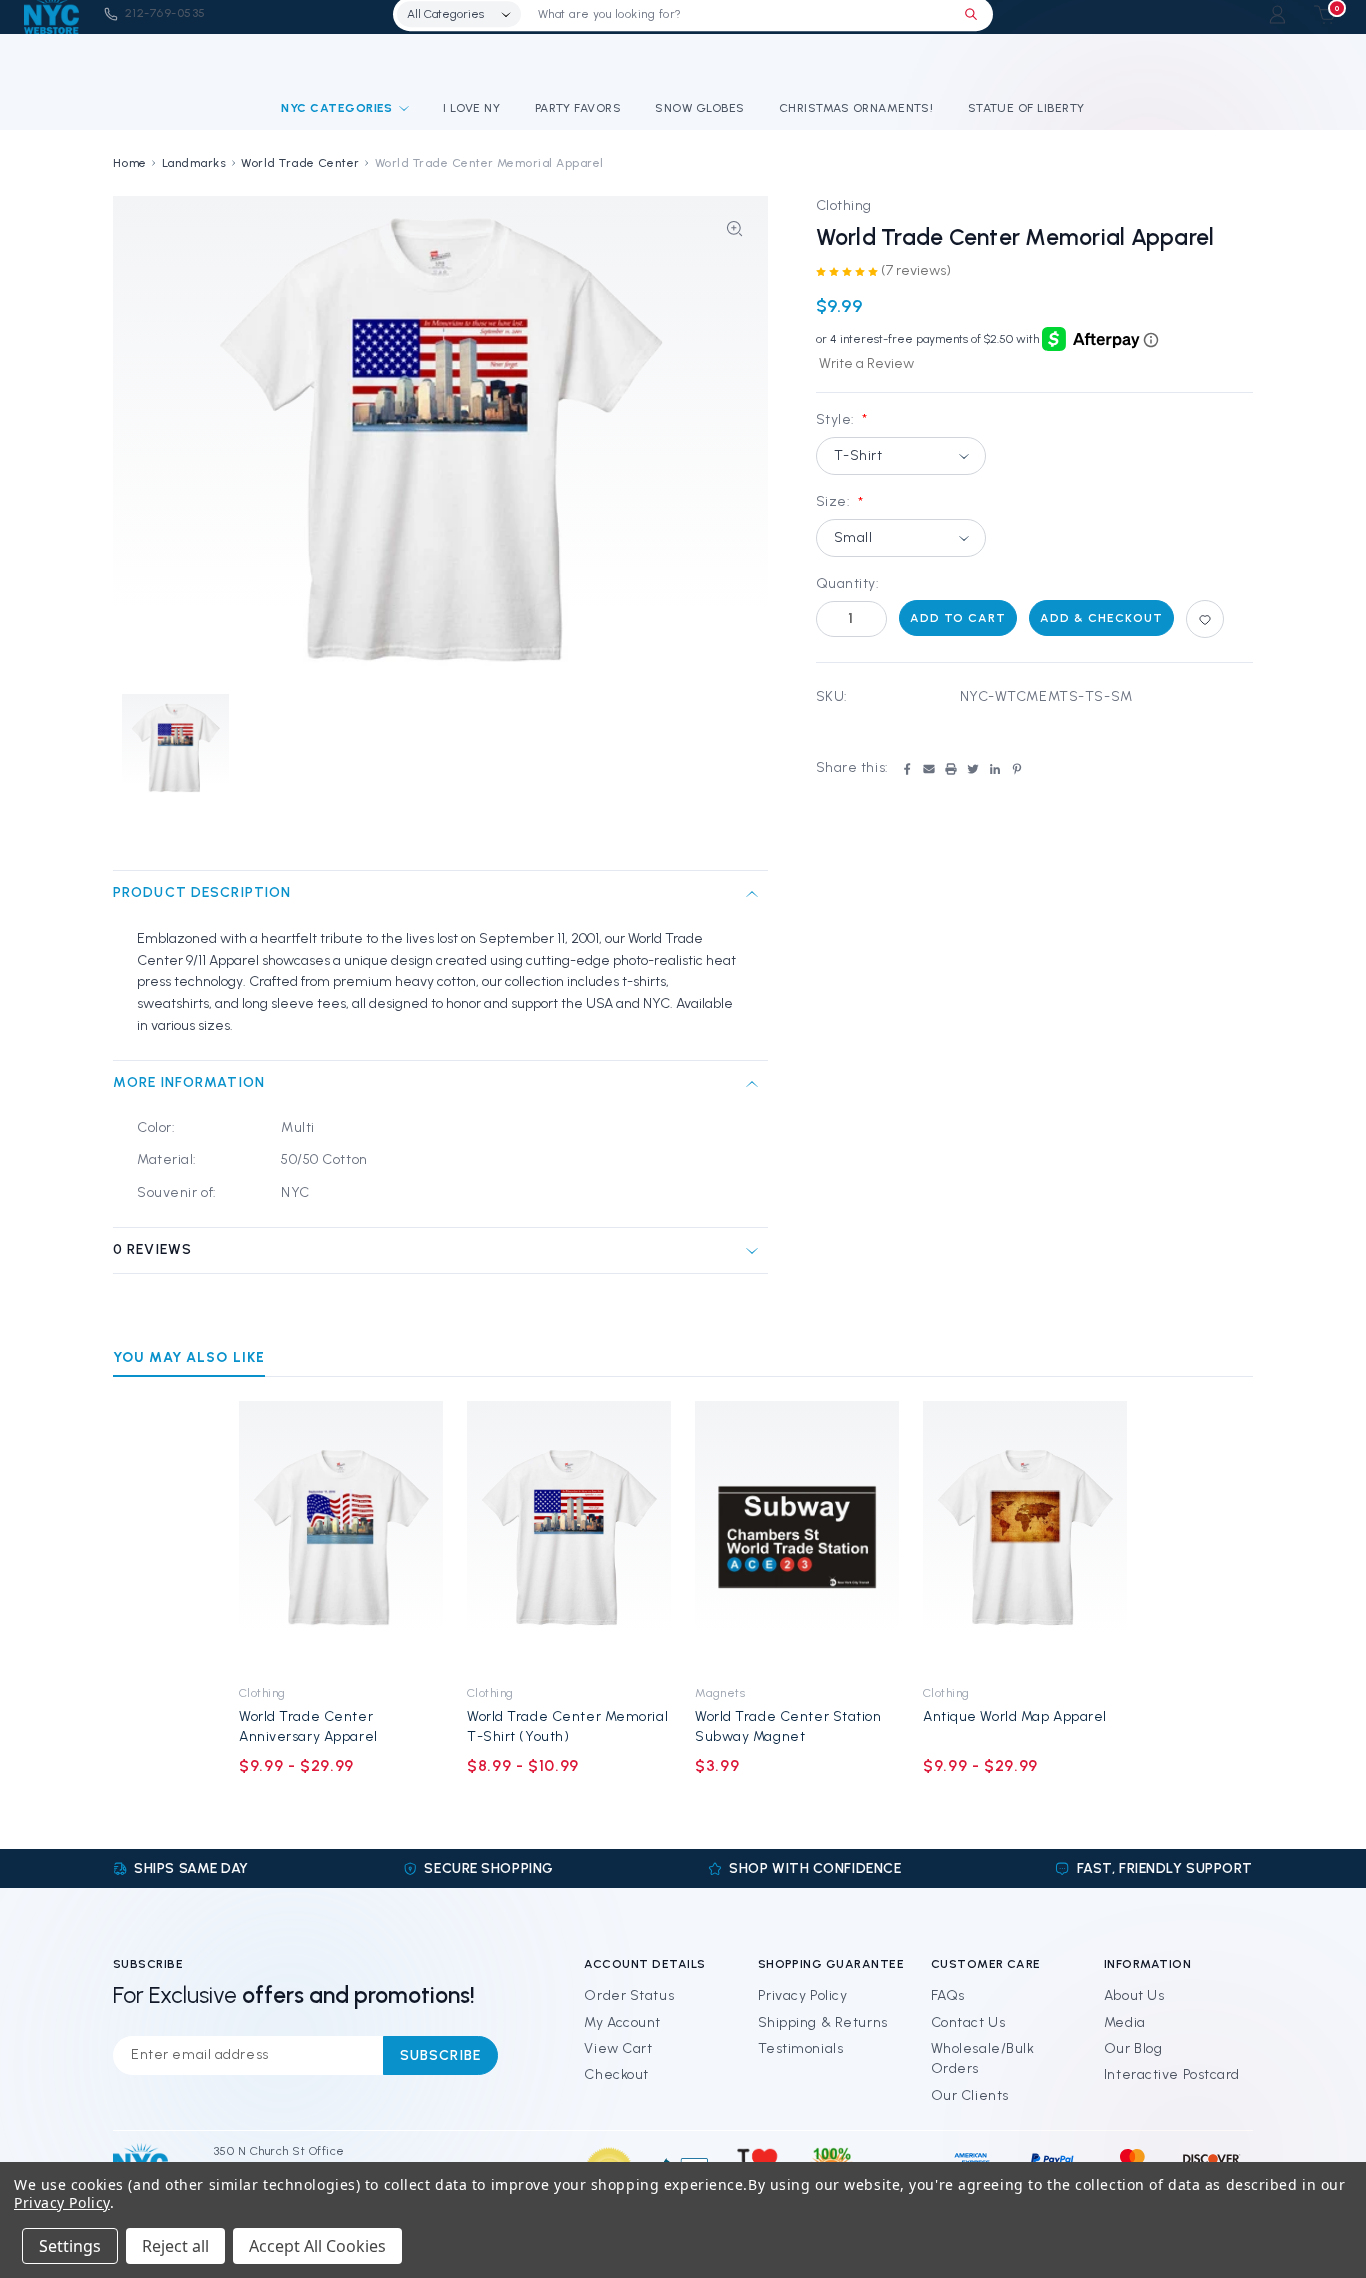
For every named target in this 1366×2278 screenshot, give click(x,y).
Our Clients (970, 2095)
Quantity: (848, 584)
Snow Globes (699, 108)
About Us (1134, 1995)
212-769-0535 (165, 13)
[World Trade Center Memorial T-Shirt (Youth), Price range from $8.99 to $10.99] (569, 1537)
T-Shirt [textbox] (858, 455)
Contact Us (968, 2022)
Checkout (616, 2074)
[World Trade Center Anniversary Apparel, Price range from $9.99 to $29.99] (341, 1537)
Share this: (852, 767)
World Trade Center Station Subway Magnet (788, 1726)
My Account (622, 2022)
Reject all (175, 2246)
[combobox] (901, 456)
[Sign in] (1277, 14)
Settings (70, 2246)
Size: (840, 501)
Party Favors (578, 108)
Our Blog (1133, 2048)
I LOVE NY (471, 108)
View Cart (618, 2048)
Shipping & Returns (823, 2022)
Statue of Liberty (1026, 108)
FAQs (948, 1995)
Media (1125, 2022)
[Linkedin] (995, 769)
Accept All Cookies (317, 2246)
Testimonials (801, 2048)
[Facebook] (907, 769)
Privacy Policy (803, 1995)
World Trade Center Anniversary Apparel (308, 1726)
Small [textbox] (853, 537)
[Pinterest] (1017, 769)
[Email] (929, 769)
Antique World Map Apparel (1015, 1716)
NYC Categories (337, 108)
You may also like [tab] (189, 1357)
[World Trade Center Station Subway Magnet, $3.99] (797, 1537)
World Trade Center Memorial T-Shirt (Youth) (567, 1726)
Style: (842, 419)
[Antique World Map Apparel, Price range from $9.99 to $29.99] (1025, 1537)
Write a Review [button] (866, 363)
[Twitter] (973, 769)
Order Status (629, 1995)
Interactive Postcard (1172, 2074)
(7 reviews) (916, 270)
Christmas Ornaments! (856, 108)
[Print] (951, 769)
